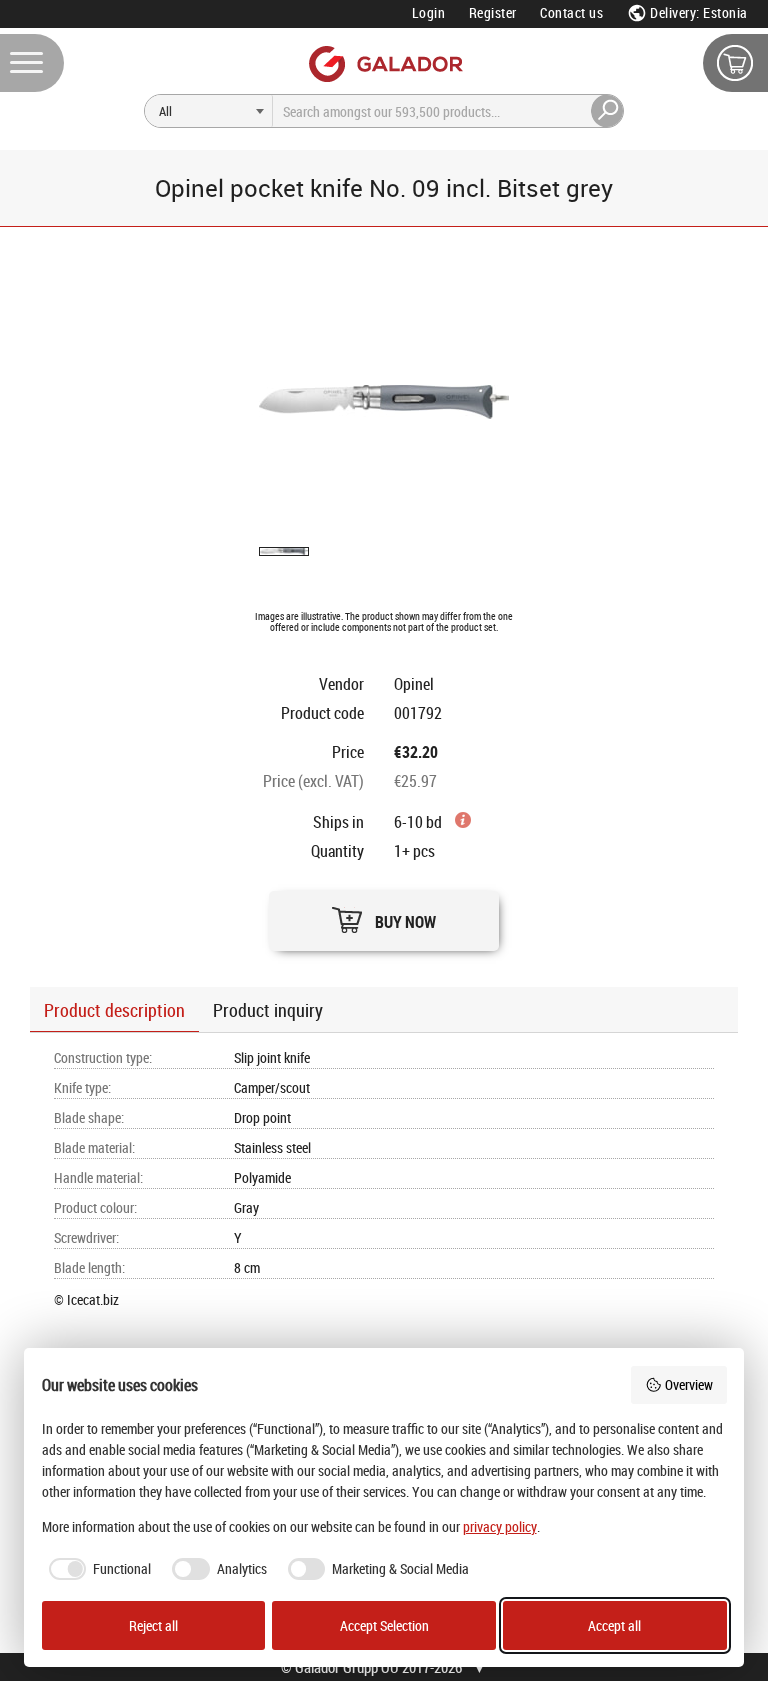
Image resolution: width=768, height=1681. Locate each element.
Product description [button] (114, 1010)
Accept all (614, 1625)
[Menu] (32, 63)
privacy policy (500, 1526)
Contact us (571, 12)
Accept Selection (384, 1625)
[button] (384, 915)
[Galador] (384, 63)
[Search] (608, 111)
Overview (689, 1384)
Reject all (153, 1625)
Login (429, 12)
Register (493, 12)
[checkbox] (97, 1569)
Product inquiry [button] (268, 1010)
